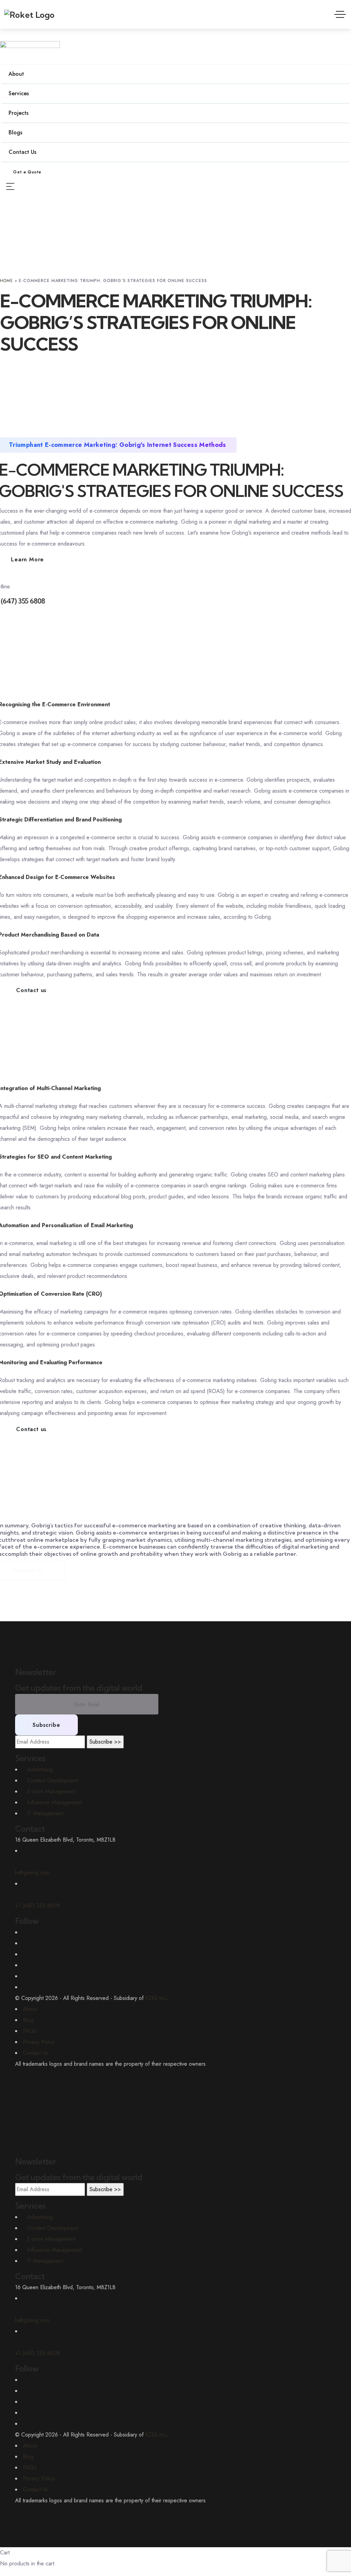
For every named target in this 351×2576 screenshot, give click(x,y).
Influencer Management (54, 2250)
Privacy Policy (39, 2042)
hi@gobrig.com (32, 2320)
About (30, 2009)
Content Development (52, 2228)
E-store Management (51, 2239)
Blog (28, 2020)
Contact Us (35, 2053)
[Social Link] (25, 1932)
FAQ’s (30, 2031)
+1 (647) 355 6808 (38, 2353)
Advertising (40, 2217)
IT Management (45, 2261)
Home (7, 281)
